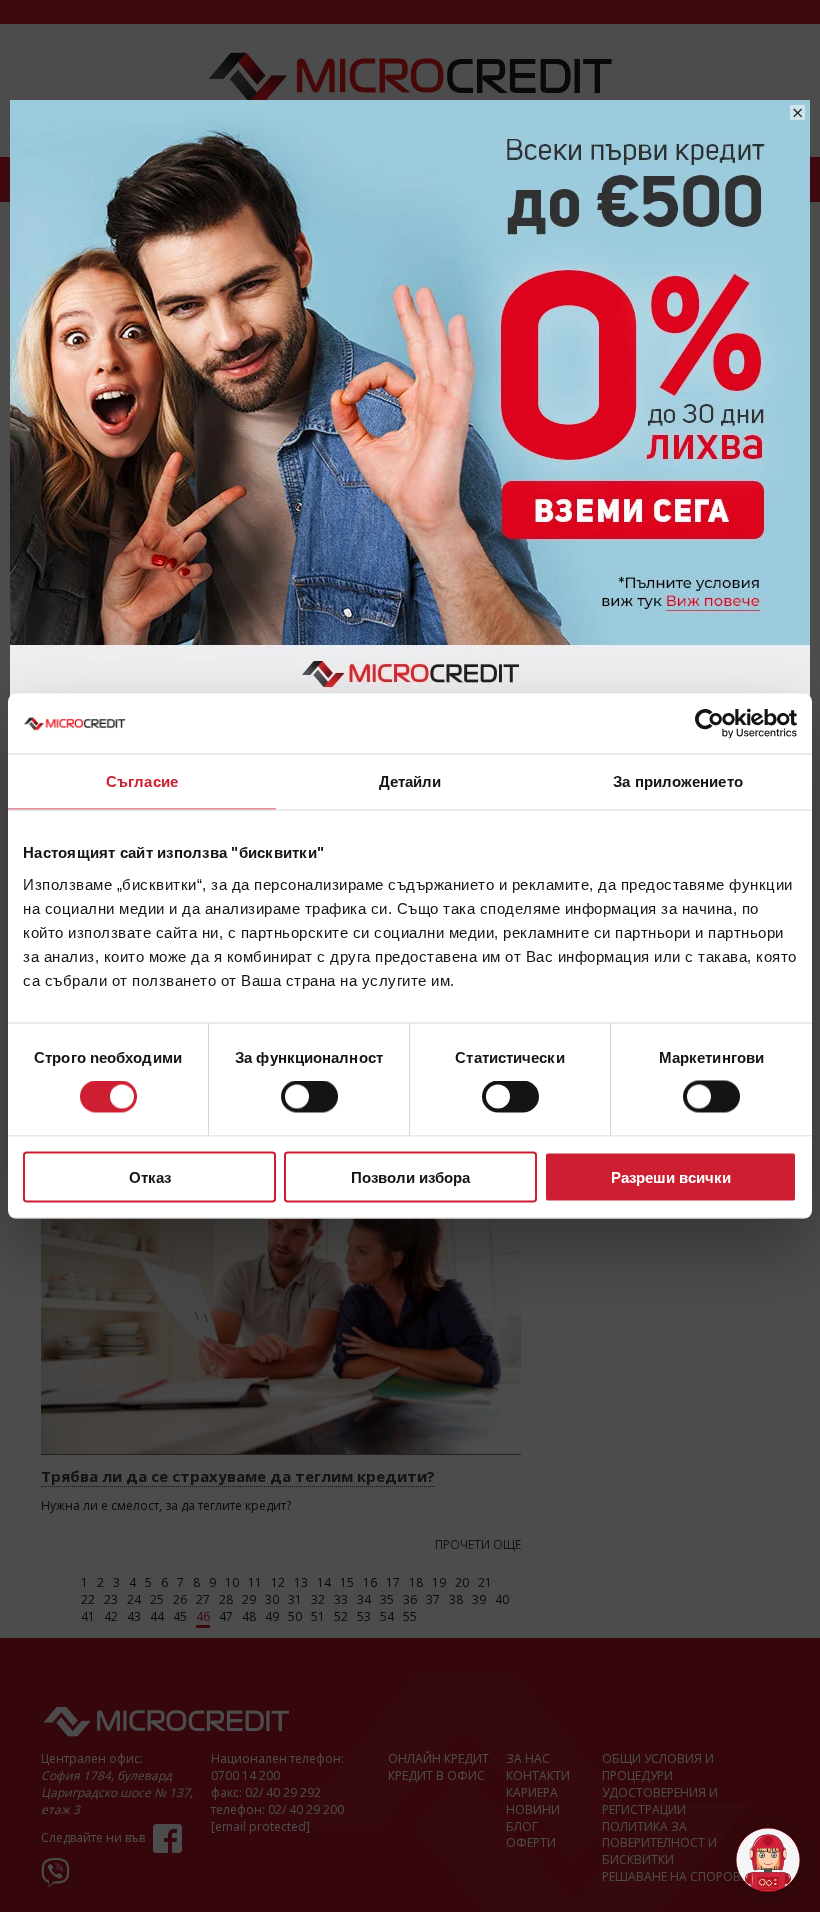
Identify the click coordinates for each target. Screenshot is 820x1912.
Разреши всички (671, 1176)
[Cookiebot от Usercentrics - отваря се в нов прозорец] (709, 724)
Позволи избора (410, 1176)
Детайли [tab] (410, 781)
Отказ (150, 1176)
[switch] (309, 1097)
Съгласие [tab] (142, 781)
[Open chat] (768, 1860)
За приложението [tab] (678, 781)
